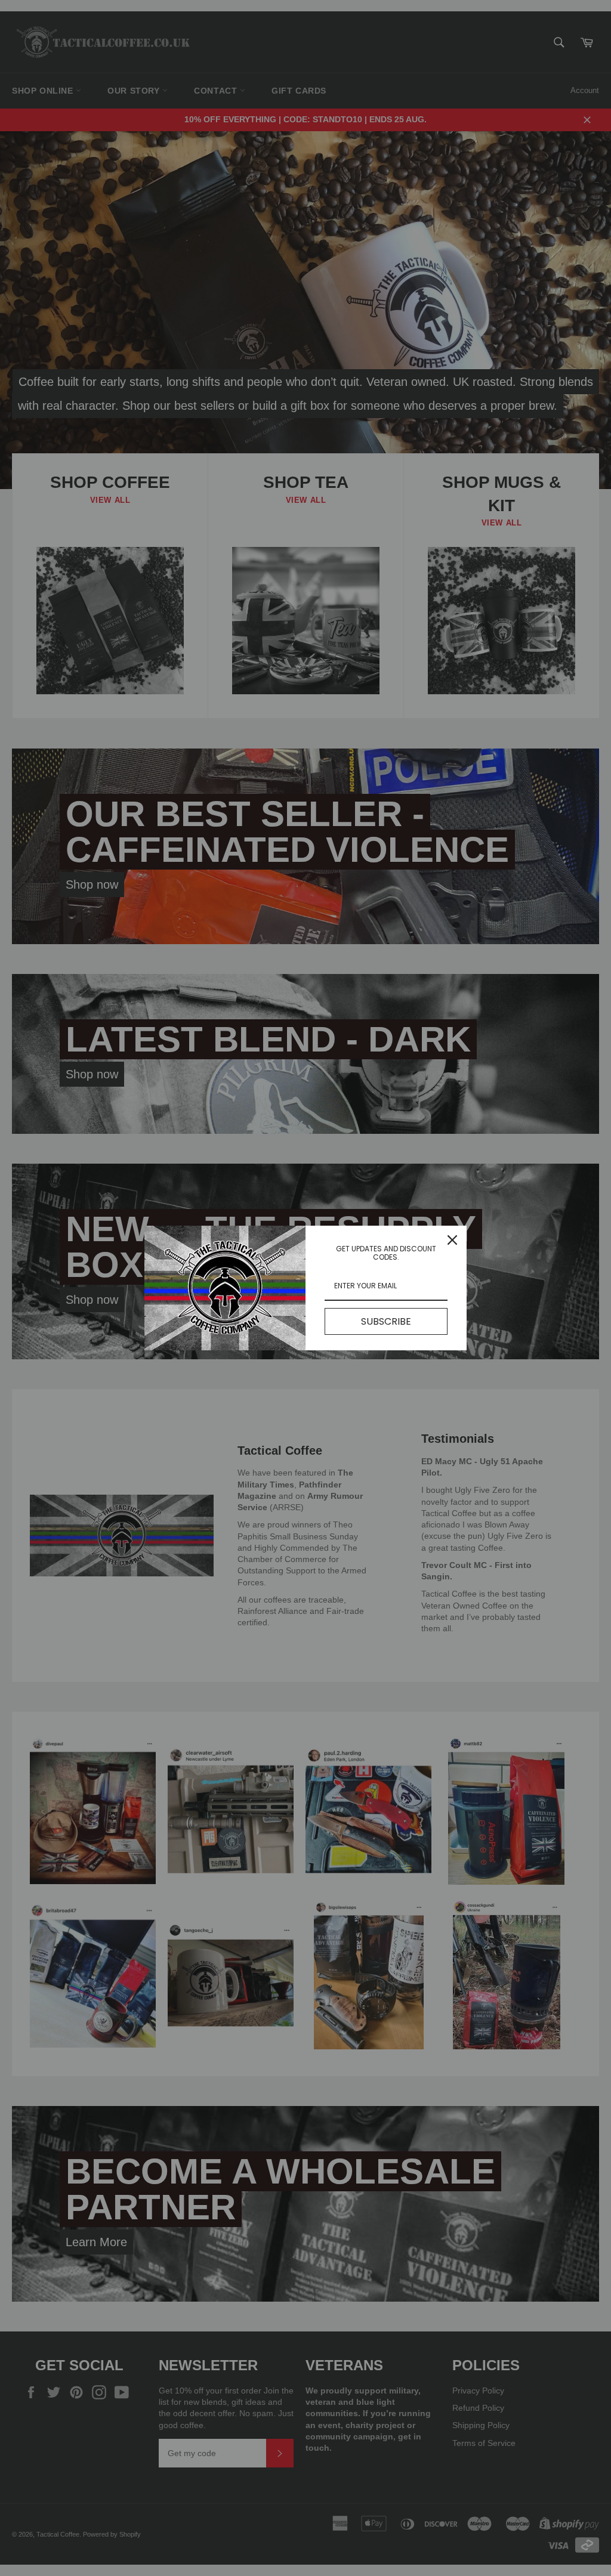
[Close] (452, 1240)
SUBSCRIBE (386, 1321)
